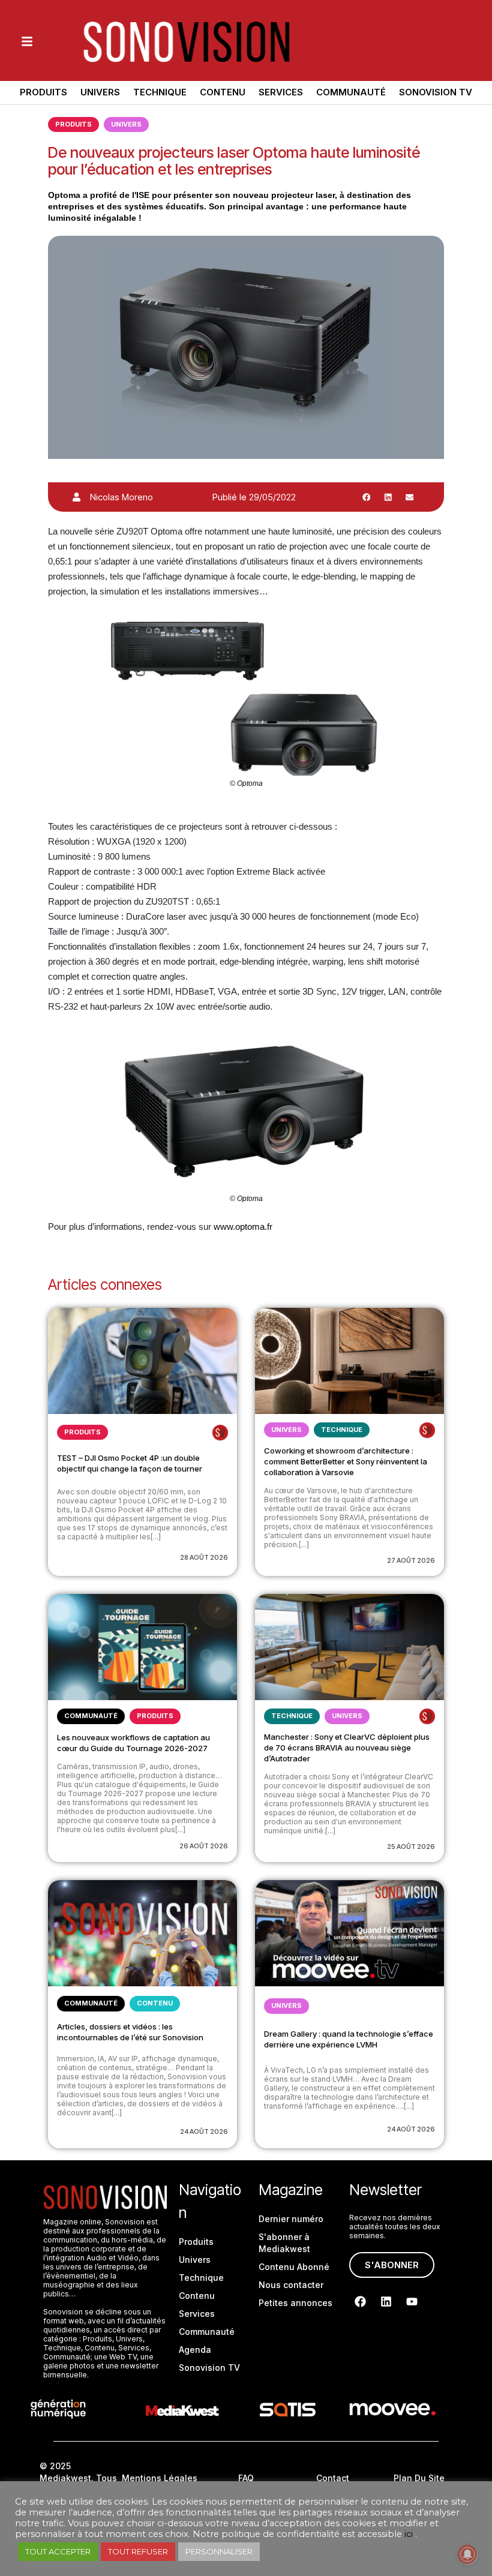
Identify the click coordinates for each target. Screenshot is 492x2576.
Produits (43, 92)
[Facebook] (361, 2301)
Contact (333, 2478)
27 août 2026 (411, 1560)
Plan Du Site (419, 2478)
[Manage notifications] (467, 2554)
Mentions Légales (160, 2478)
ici (409, 2534)
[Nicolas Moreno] (76, 497)
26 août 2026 (204, 1846)
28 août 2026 (204, 1557)
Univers (100, 92)
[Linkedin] (386, 2301)
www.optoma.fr (243, 1227)
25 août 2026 (411, 1847)
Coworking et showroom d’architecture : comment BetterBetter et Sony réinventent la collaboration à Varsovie (346, 1461)
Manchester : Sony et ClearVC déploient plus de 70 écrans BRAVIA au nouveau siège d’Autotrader (347, 1748)
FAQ (246, 2478)
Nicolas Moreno (121, 497)
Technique (160, 92)
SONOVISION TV (436, 92)
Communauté (351, 92)
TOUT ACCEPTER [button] (58, 2551)
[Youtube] (412, 2301)
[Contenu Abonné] (220, 1433)
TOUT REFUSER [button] (138, 2551)
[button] (366, 497)
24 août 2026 (204, 2131)
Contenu (223, 92)
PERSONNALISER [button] (219, 2551)
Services (281, 92)
